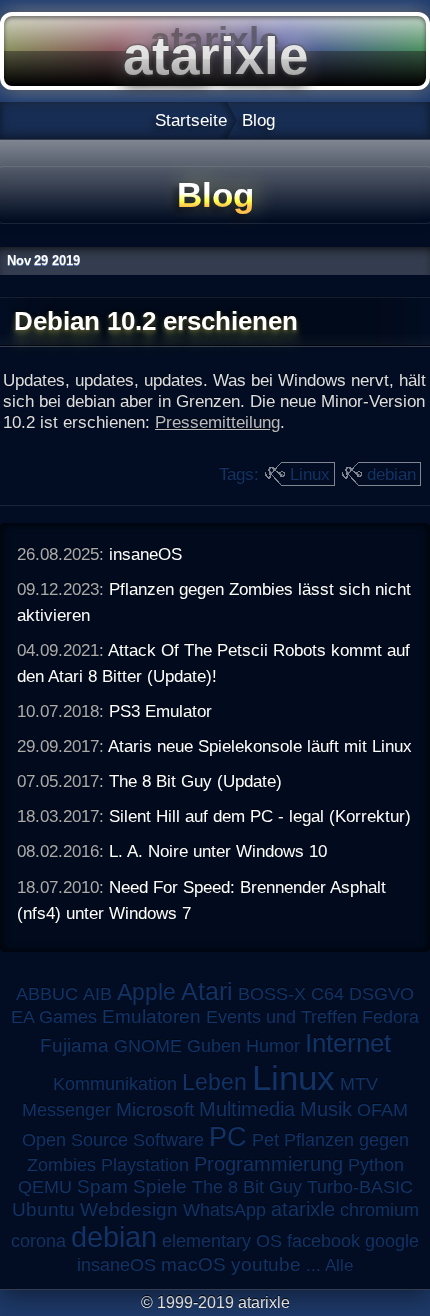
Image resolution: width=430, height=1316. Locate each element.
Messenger (66, 1110)
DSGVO (381, 994)
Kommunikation (115, 1084)
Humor (273, 1046)
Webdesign (129, 1209)
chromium (379, 1210)
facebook (323, 1241)
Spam (102, 1186)
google (392, 1241)
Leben (214, 1082)
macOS (193, 1264)
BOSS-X (272, 994)
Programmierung (268, 1164)
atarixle (303, 1209)
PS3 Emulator (160, 711)
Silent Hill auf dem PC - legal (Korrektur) (260, 816)
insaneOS (145, 554)
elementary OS (222, 1241)
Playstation (145, 1165)
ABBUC (47, 994)
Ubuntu (43, 1209)
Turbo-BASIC (360, 1186)
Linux (310, 474)
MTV (359, 1083)
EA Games (54, 1017)
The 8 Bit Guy (247, 1187)
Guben (214, 1046)
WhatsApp (224, 1210)
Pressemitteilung (217, 422)
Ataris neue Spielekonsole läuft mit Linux (260, 746)
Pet (265, 1140)
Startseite (191, 120)
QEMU (45, 1187)
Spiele (160, 1186)
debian (391, 474)
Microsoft (155, 1109)
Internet (348, 1043)
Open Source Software (113, 1140)
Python (376, 1165)
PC (228, 1136)
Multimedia (247, 1109)
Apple (146, 992)
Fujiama (74, 1045)
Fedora (390, 1017)
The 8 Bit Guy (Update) (195, 781)
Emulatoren (151, 1016)
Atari (207, 991)
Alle (339, 1265)
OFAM (382, 1110)
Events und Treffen (281, 1017)
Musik (326, 1109)
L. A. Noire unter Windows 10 (218, 851)
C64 (327, 994)
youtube (266, 1264)
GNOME (148, 1046)
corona (38, 1241)
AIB (97, 994)
